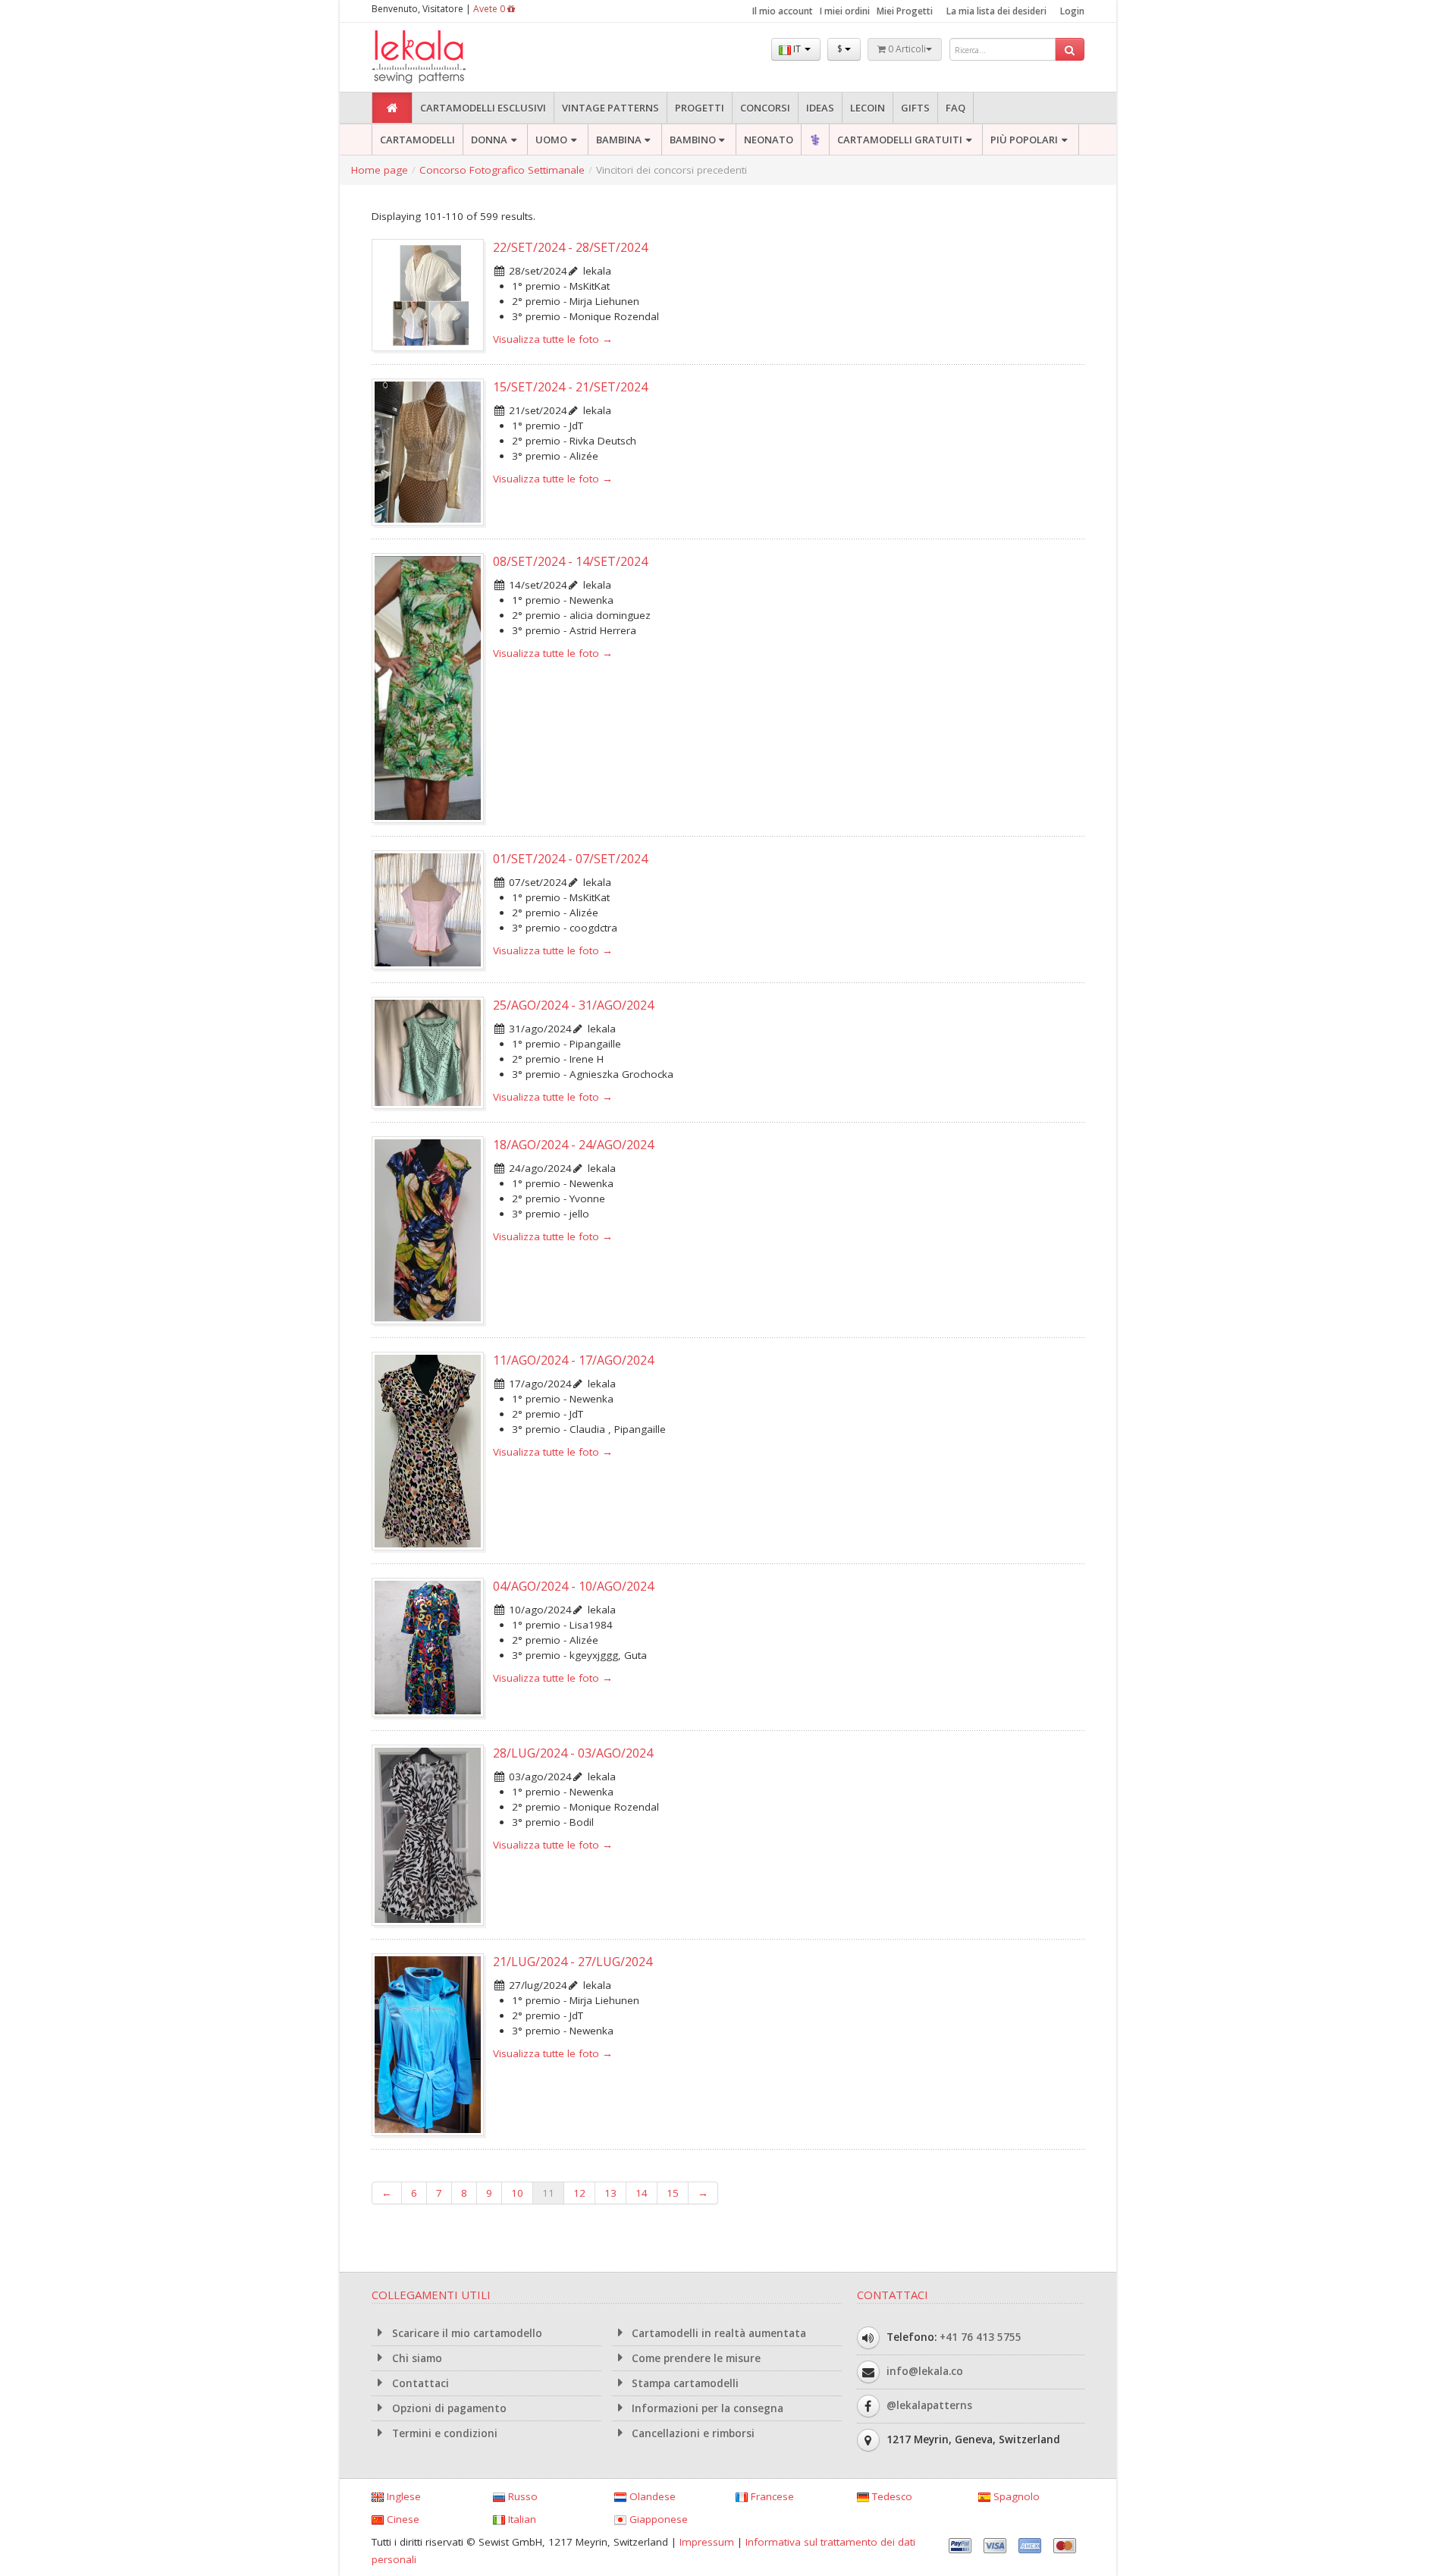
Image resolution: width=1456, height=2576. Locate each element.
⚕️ (815, 140)
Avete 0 (490, 9)
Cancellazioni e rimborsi (692, 2433)
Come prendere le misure (695, 2358)
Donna (489, 140)
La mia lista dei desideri (996, 11)
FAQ (955, 108)
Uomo (551, 140)
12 (579, 2193)
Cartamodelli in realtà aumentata (717, 2333)
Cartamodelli (417, 140)
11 (548, 2193)
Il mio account (783, 11)
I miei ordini (845, 11)
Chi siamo (416, 2358)
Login (1072, 11)
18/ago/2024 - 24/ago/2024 (573, 1145)
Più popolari (1024, 140)
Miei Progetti (905, 11)
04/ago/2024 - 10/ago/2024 (573, 1586)
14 (642, 2193)
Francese (771, 2496)
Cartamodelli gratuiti (900, 140)
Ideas (820, 108)
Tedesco (891, 2496)
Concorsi (765, 108)
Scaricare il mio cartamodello (466, 2333)
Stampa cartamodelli (684, 2383)
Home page (380, 170)
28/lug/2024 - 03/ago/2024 (573, 1753)
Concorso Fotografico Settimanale (502, 170)
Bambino (693, 140)
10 (517, 2193)
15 (673, 2193)
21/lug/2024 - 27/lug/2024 (573, 1962)
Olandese (651, 2496)
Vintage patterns (610, 108)
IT (797, 49)
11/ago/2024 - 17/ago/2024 (573, 1360)
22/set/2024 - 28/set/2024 (570, 247)
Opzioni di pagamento (448, 2408)
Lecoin (868, 108)
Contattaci (419, 2383)
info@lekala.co (925, 2371)
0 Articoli (906, 49)
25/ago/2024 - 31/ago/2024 (573, 1005)
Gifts (915, 108)
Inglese (402, 2496)
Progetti (700, 108)
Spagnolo (1015, 2496)
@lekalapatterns (929, 2405)
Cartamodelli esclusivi (483, 108)
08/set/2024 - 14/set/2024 (570, 561)
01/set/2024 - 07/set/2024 (570, 859)
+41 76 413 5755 (981, 2337)
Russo (521, 2496)
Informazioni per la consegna (706, 2408)
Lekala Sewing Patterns (447, 57)
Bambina (619, 140)
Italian (521, 2519)
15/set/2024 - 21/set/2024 (570, 387)
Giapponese (657, 2519)
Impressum (707, 2542)
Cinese (402, 2519)
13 (610, 2193)
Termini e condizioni (443, 2433)
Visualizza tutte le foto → (553, 339)
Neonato (769, 140)
